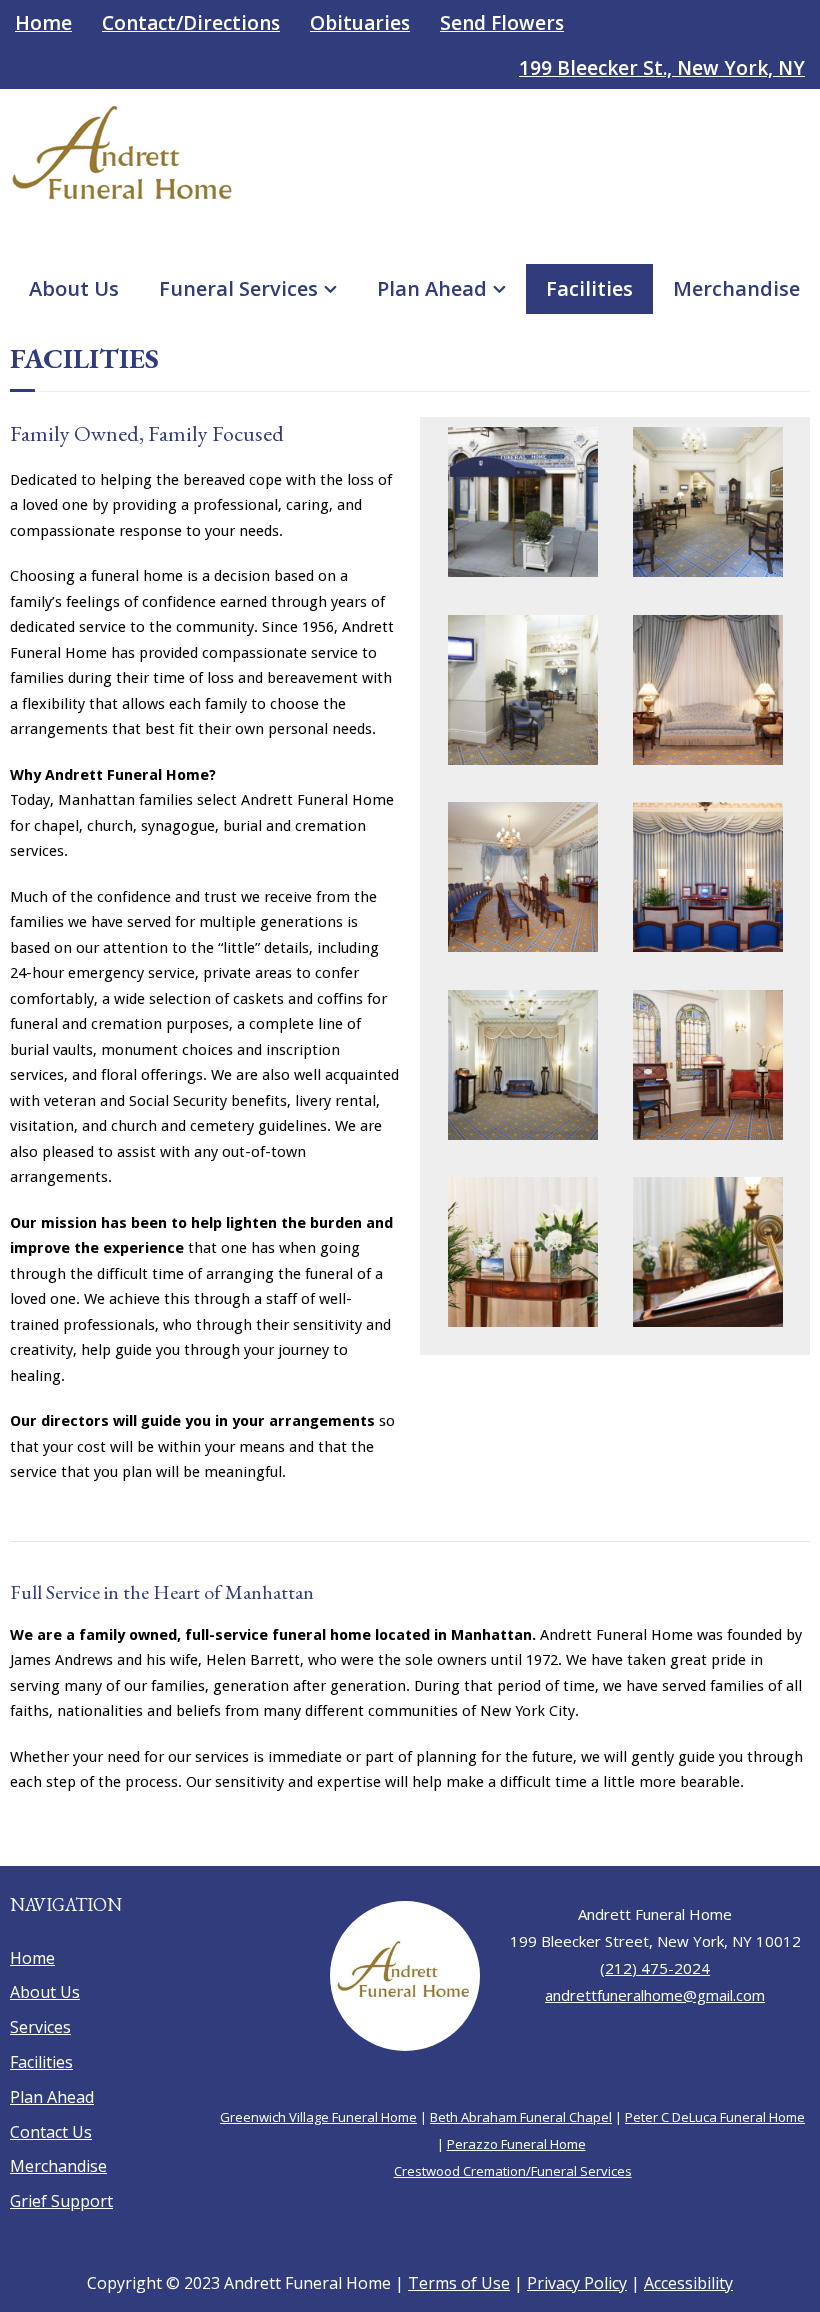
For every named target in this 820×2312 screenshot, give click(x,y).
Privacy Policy (577, 2283)
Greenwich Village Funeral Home (318, 2117)
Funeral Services (238, 288)
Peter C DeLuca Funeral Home (715, 2117)
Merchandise (736, 288)
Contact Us (51, 2132)
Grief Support (61, 2201)
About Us (74, 288)
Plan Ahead (432, 288)
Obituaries (360, 23)
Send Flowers (502, 23)
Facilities (589, 288)
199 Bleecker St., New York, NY (662, 68)
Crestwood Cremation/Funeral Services (513, 2171)
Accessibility (688, 2283)
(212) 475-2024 (655, 1968)
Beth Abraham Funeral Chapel (521, 2117)
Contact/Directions (191, 23)
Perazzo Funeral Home (516, 2144)
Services (40, 2027)
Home (43, 23)
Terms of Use (459, 2283)
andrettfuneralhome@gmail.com (655, 1995)
